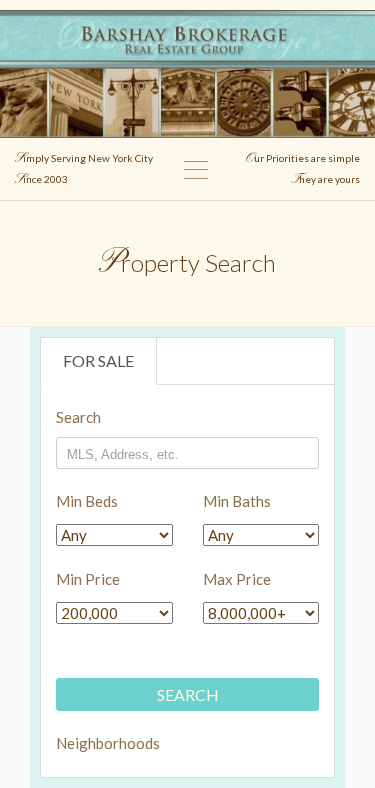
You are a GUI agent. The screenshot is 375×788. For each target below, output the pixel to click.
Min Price (88, 579)
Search (78, 417)
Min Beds (87, 501)
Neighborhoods (85, 743)
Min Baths (237, 501)
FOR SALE (98, 360)
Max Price (237, 579)
